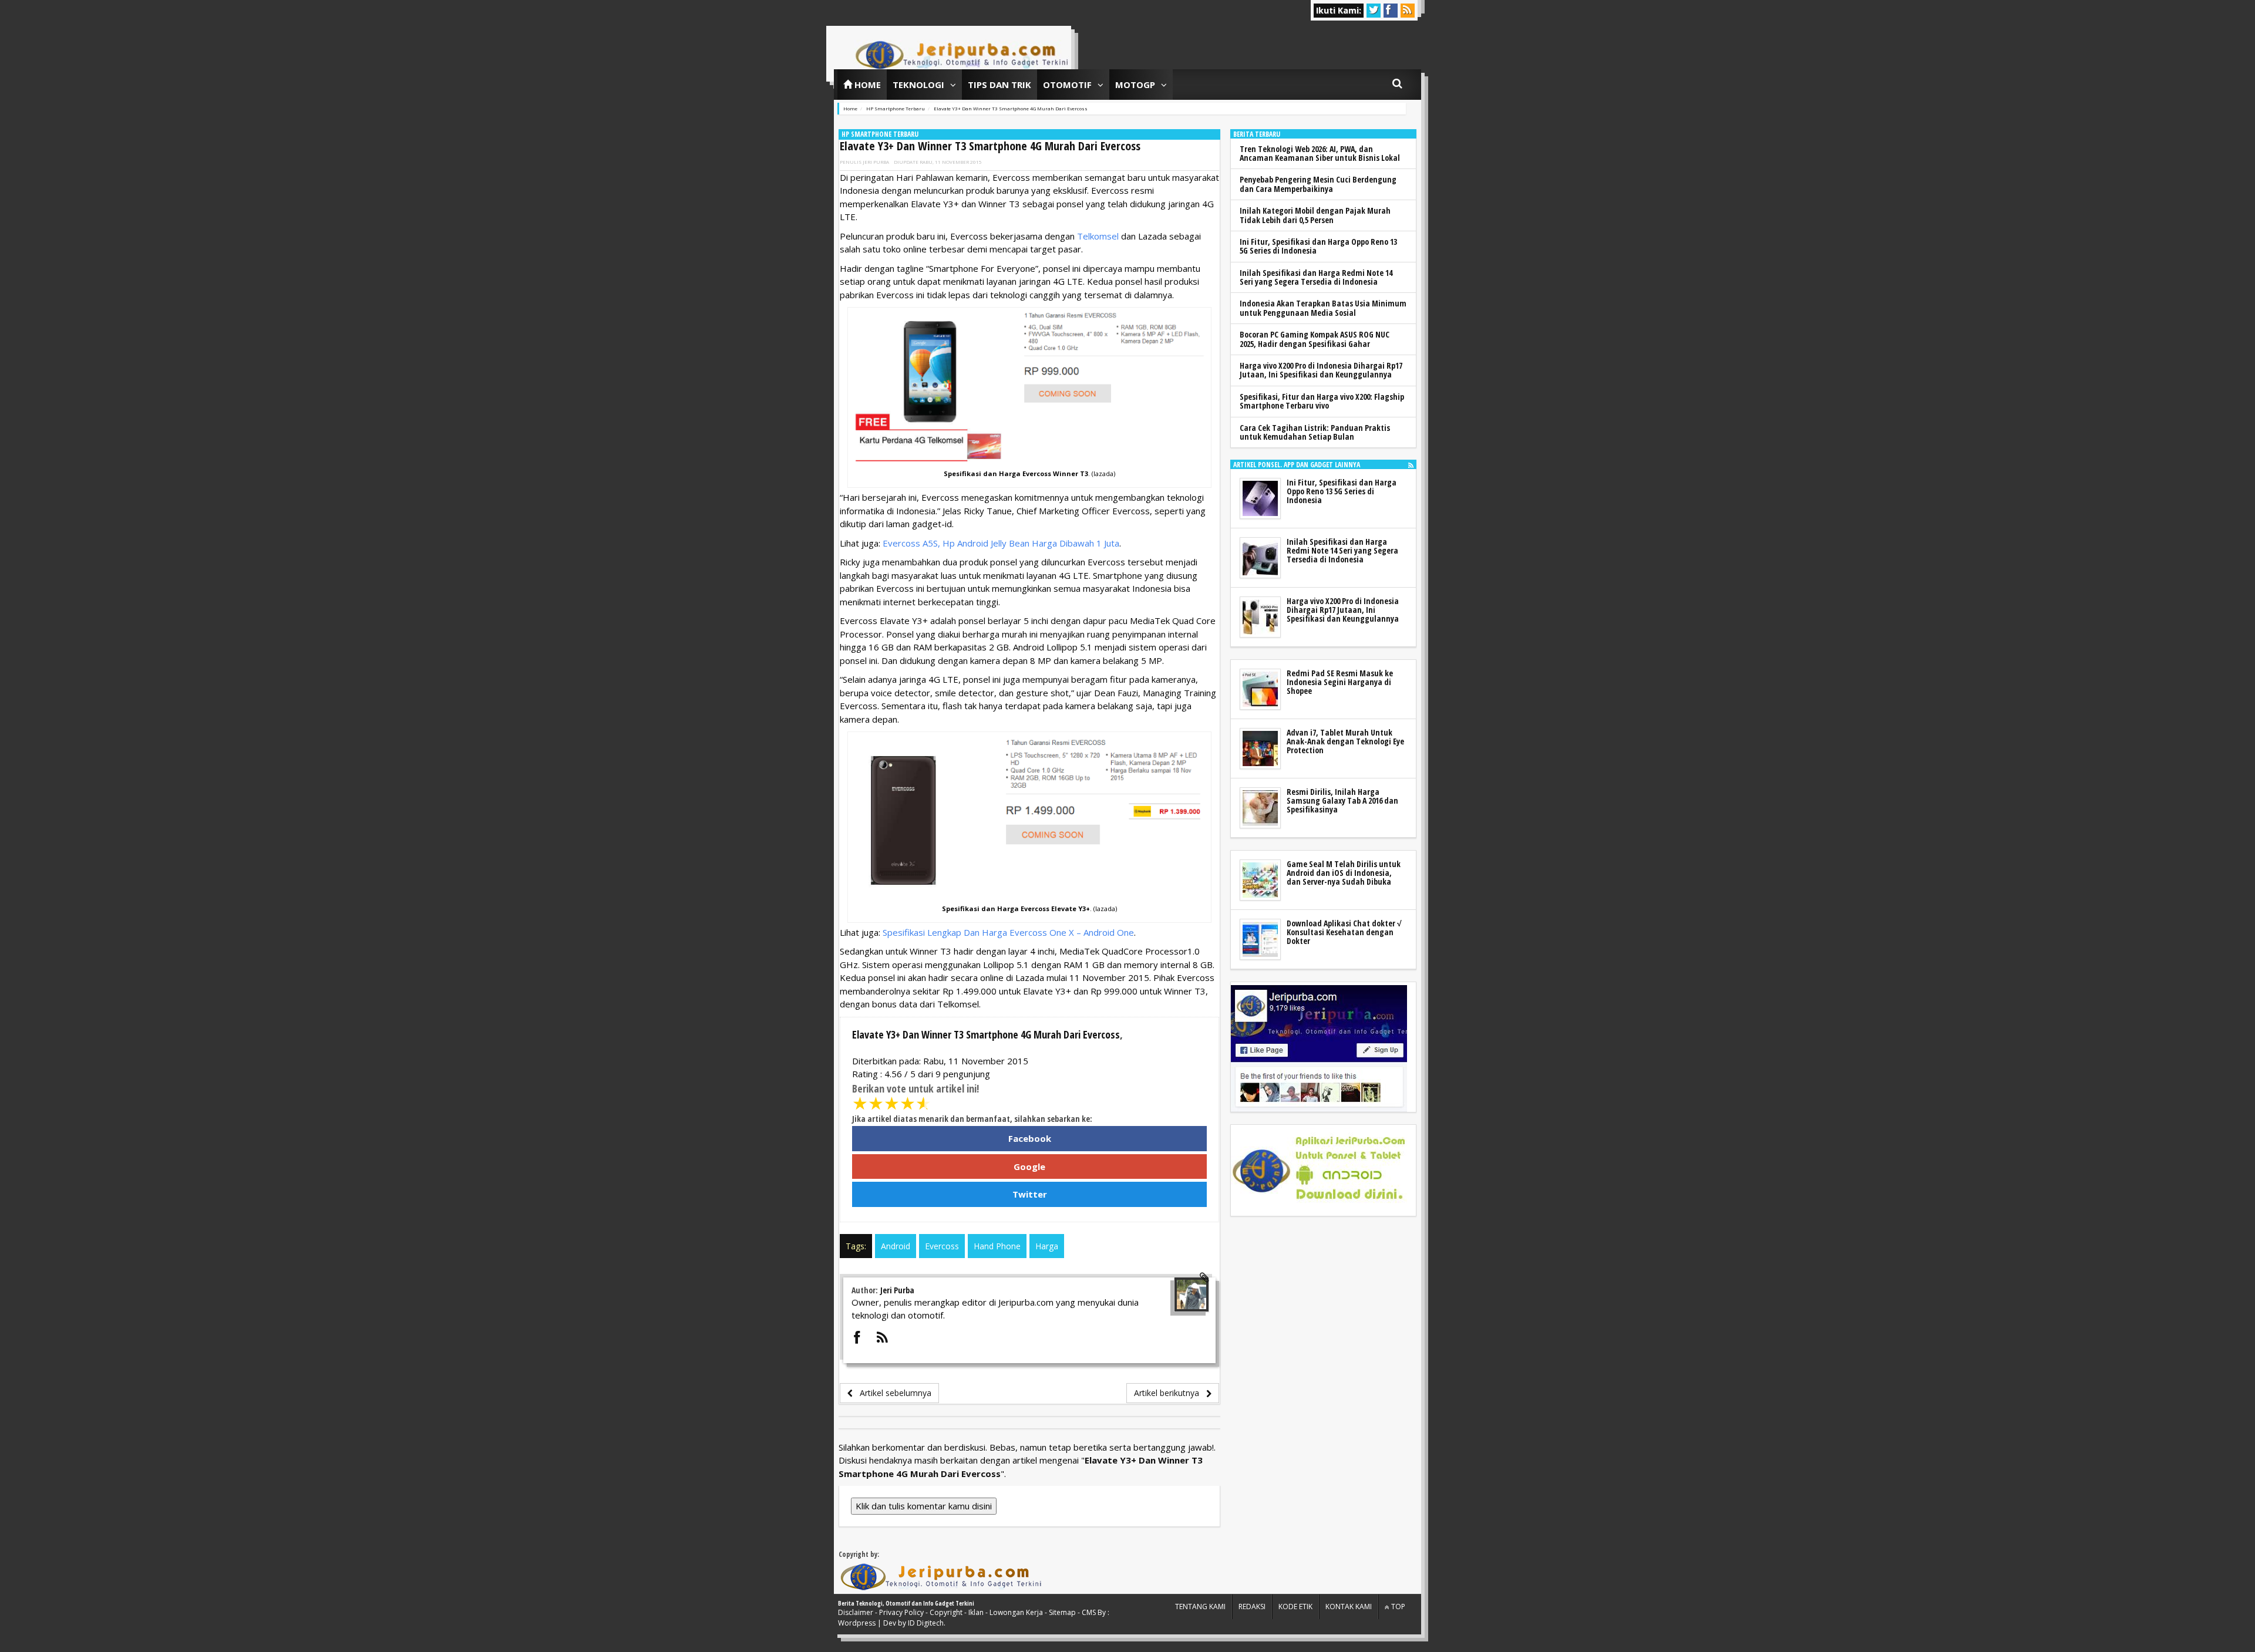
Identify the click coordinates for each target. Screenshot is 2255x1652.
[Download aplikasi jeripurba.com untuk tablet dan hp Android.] (1319, 1171)
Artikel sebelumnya (892, 1393)
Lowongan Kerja (1016, 1612)
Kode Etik (1295, 1607)
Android (896, 1246)
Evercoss (942, 1246)
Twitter (1030, 1194)
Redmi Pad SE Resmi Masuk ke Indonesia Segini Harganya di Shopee (1340, 682)
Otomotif (1067, 85)
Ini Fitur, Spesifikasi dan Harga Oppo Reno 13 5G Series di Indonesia (1318, 246)
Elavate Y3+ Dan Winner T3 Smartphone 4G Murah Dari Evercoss (990, 146)
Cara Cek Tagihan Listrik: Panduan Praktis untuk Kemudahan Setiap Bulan (1315, 432)
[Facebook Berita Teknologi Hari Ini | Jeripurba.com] (1319, 1047)
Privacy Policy (901, 1612)
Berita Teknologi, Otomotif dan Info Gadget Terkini (906, 1603)
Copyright (946, 1612)
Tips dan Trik (999, 85)
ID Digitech (926, 1623)
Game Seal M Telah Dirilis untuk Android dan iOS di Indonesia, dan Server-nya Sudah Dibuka (1344, 873)
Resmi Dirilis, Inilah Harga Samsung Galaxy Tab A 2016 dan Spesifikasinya (1342, 801)
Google (1029, 1166)
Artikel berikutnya (1170, 1393)
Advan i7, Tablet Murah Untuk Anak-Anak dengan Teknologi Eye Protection (1345, 741)
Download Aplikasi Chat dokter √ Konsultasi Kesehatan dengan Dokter (1344, 932)
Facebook (1030, 1138)
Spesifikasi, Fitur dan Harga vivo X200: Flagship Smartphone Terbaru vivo (1322, 401)
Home (866, 85)
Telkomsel (1098, 236)
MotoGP (1135, 85)
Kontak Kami (1349, 1607)
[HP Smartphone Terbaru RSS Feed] (1411, 465)
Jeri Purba (876, 162)
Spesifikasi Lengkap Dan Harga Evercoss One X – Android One (1008, 932)
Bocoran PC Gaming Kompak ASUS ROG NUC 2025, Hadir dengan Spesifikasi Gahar (1315, 339)
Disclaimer (856, 1612)
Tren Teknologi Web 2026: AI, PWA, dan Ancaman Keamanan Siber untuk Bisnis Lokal (1320, 153)
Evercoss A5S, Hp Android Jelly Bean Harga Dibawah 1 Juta (1001, 543)
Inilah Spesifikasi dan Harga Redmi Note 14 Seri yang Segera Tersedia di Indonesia (1316, 277)
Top (1397, 1607)
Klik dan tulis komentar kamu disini (924, 1506)
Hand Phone (997, 1246)
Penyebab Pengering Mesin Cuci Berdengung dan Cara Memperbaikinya (1318, 184)
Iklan (976, 1612)
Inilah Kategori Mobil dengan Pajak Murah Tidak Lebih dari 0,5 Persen (1315, 215)
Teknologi (918, 85)
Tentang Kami (1200, 1607)
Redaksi (1252, 1607)
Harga (1047, 1246)
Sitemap (1062, 1612)
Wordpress (857, 1623)
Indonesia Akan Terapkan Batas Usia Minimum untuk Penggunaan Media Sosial (1323, 308)
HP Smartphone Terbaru (880, 134)
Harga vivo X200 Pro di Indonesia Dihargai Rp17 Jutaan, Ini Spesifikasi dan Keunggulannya (1321, 370)
